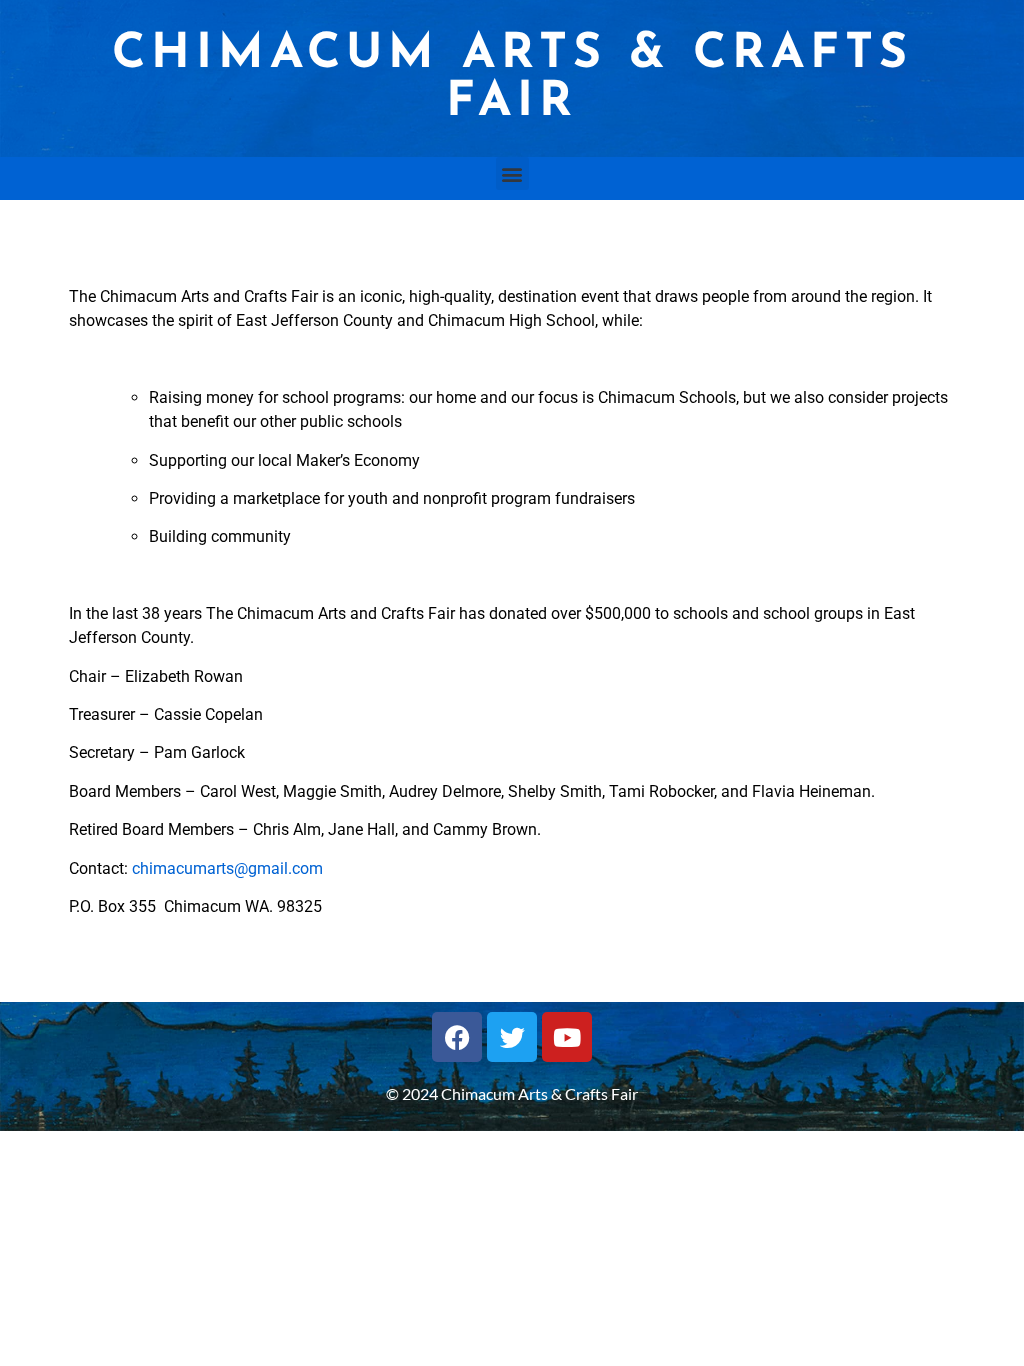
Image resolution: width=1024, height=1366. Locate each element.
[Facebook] (457, 1037)
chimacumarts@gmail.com (227, 868)
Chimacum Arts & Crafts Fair (512, 79)
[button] (512, 173)
